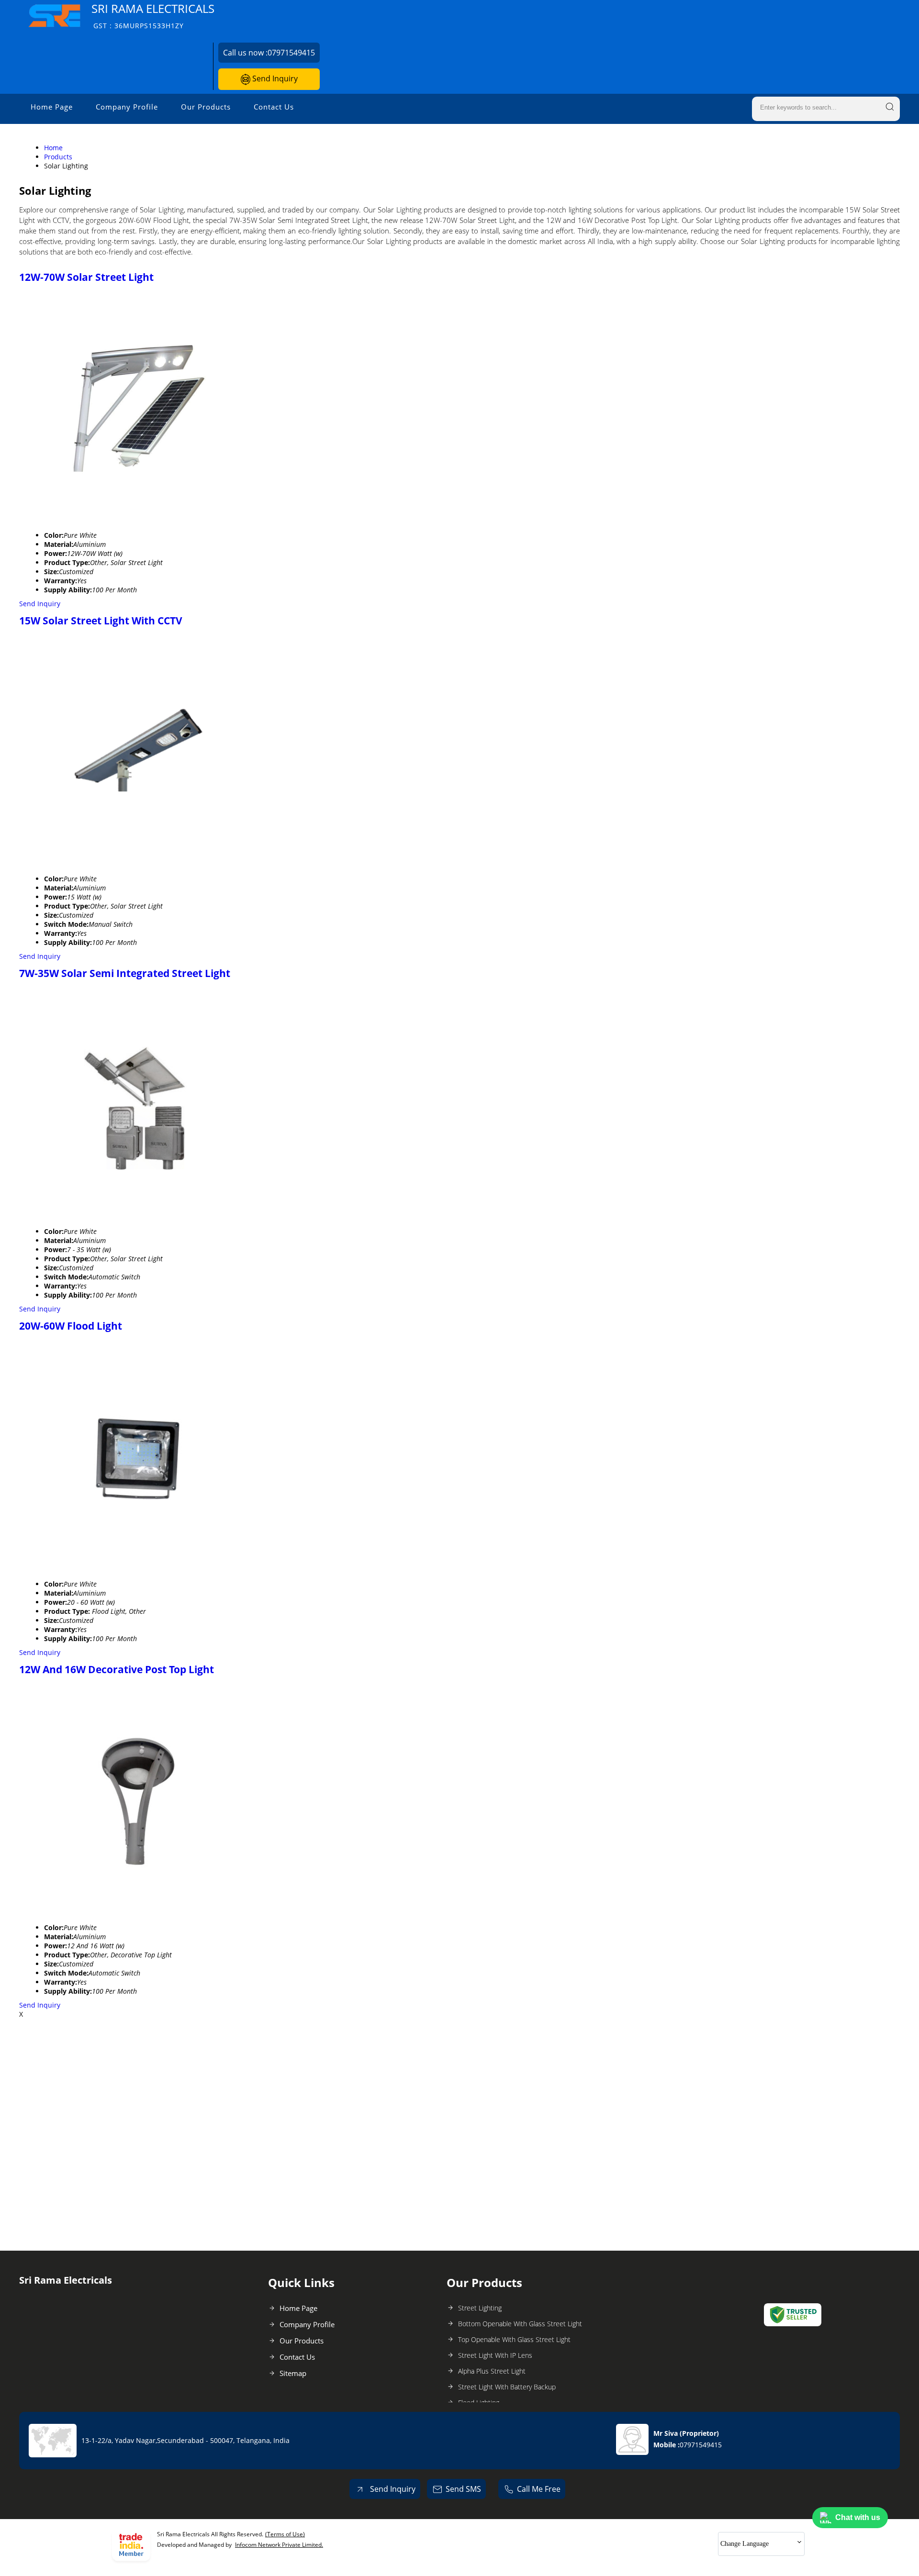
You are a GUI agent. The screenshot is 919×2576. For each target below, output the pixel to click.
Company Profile (127, 107)
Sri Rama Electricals (153, 16)
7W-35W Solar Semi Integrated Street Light (125, 973)
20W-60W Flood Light (71, 1326)
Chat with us (858, 2517)
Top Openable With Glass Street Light (514, 2339)
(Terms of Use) (285, 2534)
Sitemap (293, 2373)
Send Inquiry (274, 78)
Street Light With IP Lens (495, 2355)
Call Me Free (539, 2489)
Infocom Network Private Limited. (279, 2545)
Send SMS (463, 2489)
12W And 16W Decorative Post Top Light (117, 1669)
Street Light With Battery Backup (507, 2387)
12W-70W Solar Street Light (86, 277)
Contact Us (274, 107)
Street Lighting (480, 2308)
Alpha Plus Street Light (492, 2371)
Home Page (52, 107)
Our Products (206, 107)
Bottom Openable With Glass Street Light (520, 2324)
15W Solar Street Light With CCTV (101, 621)
